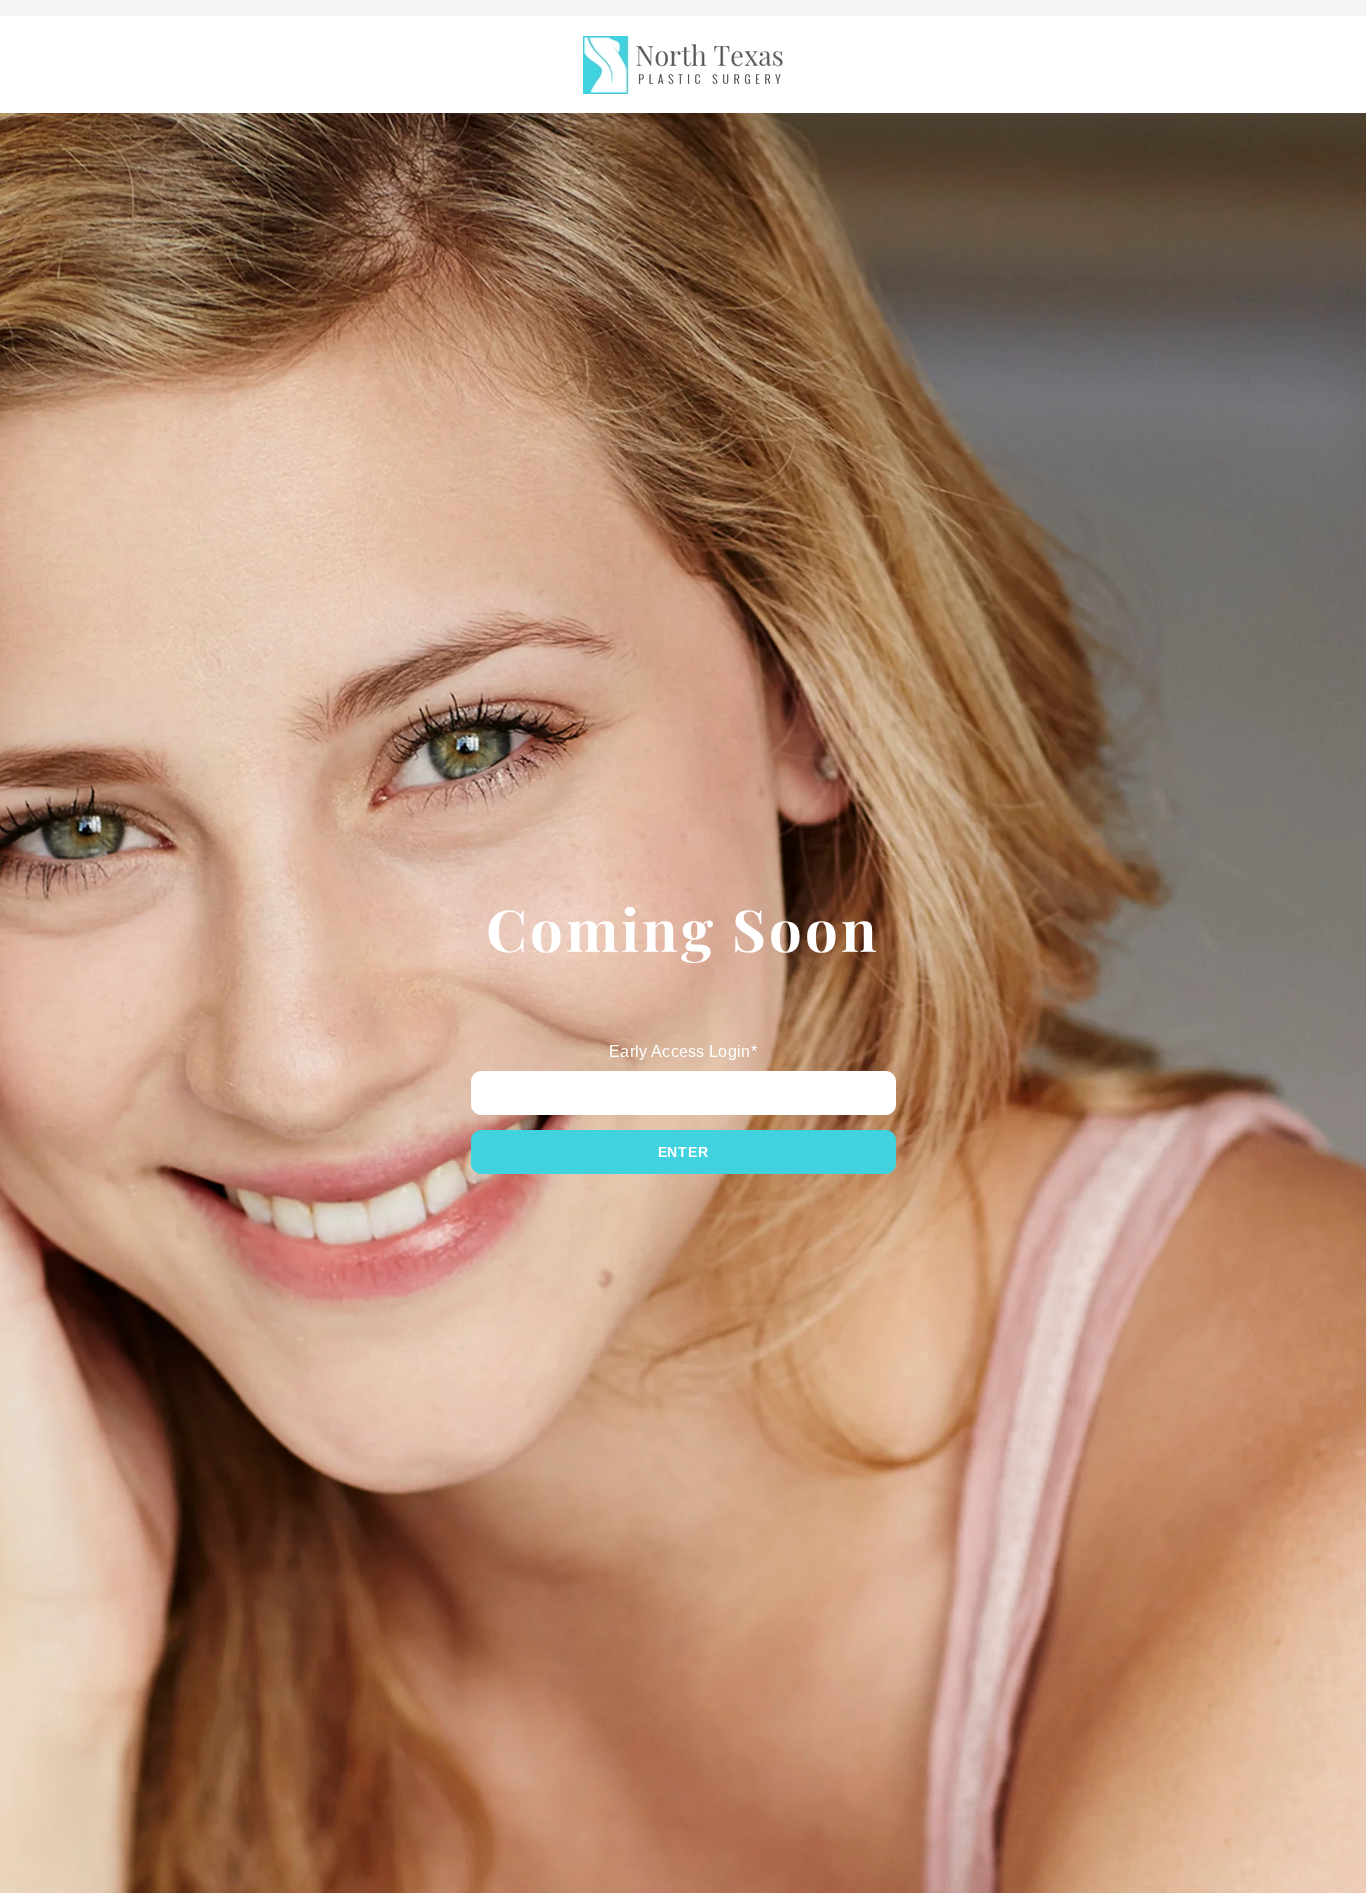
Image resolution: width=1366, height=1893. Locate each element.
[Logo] (683, 65)
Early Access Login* (683, 1051)
